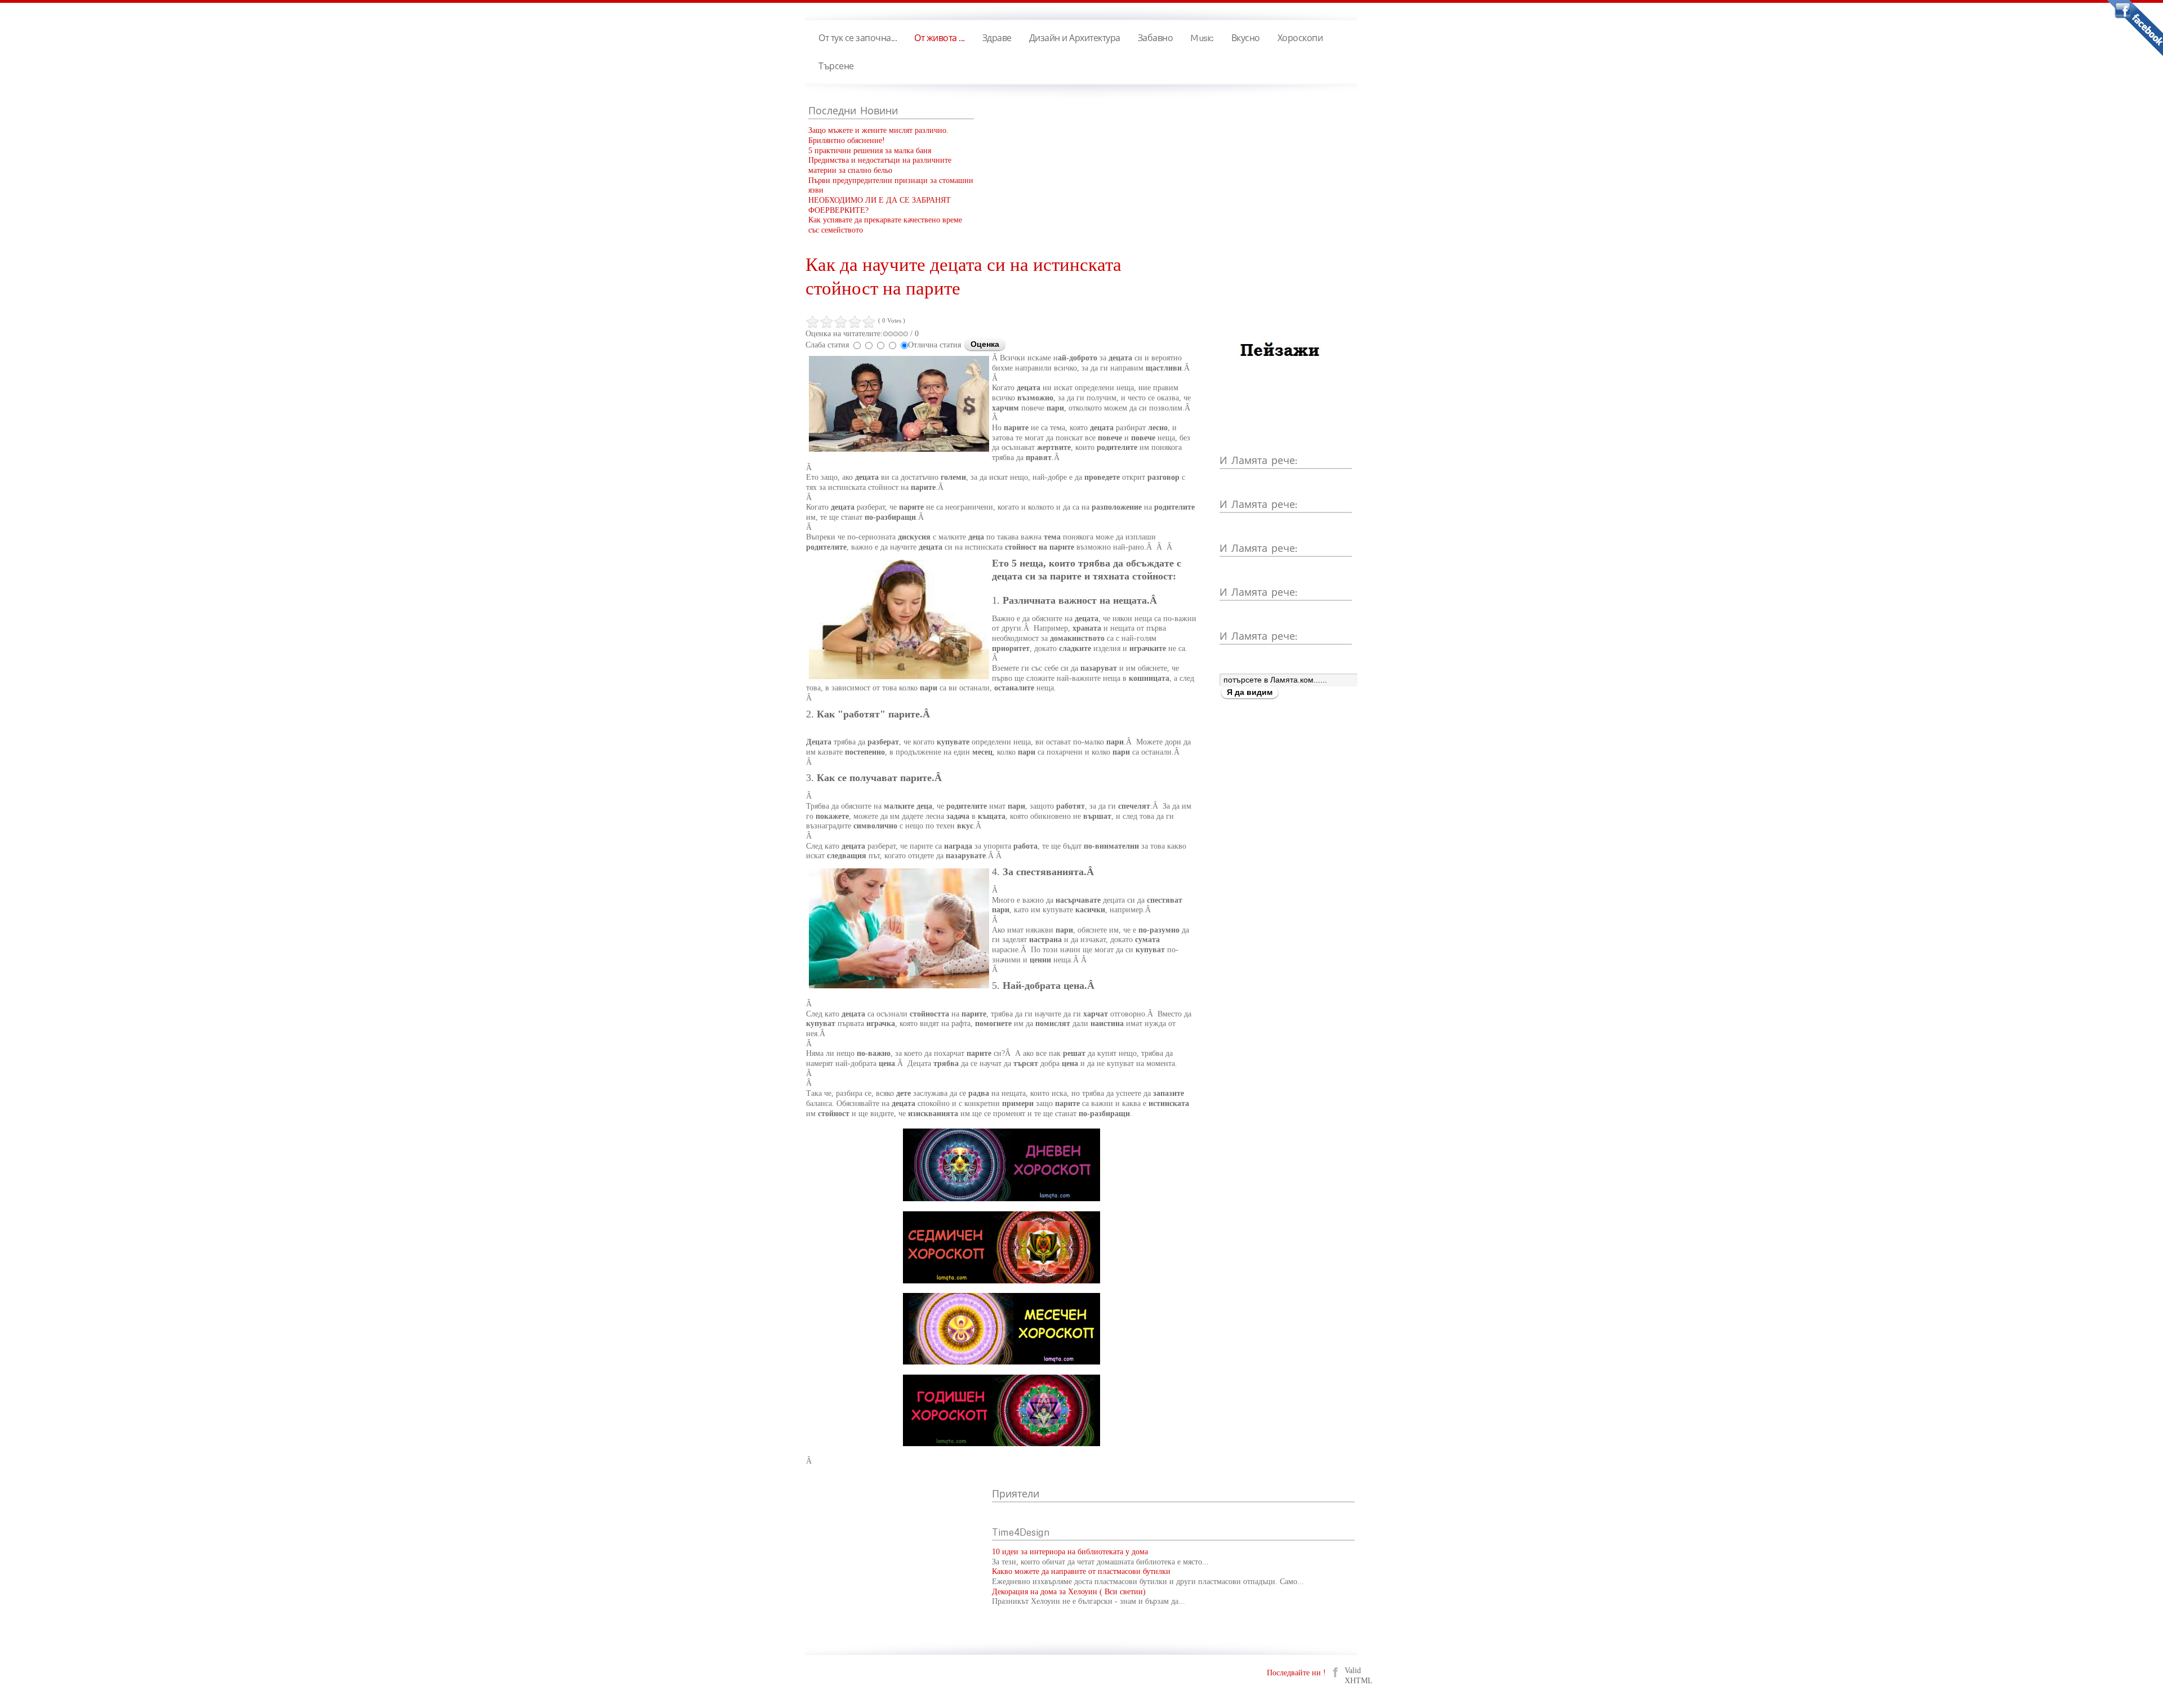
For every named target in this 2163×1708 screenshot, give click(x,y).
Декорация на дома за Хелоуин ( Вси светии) (1069, 1592)
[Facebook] (1335, 1672)
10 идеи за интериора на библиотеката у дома (1070, 1552)
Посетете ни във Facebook (2135, 28)
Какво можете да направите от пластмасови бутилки (1081, 1571)
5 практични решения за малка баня (870, 151)
